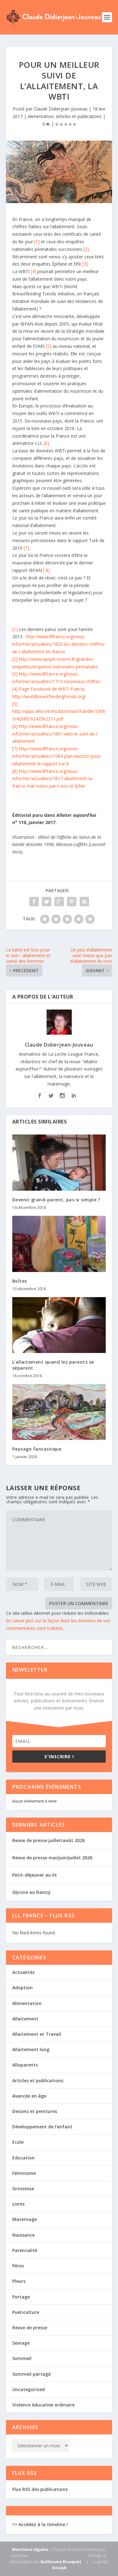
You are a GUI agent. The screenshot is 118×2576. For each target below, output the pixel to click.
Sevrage (21, 2343)
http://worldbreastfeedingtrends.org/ (49, 696)
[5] (49, 346)
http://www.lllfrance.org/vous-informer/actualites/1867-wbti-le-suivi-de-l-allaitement (56, 734)
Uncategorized (28, 2389)
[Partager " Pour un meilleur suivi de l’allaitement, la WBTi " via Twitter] (47, 902)
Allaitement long (31, 2049)
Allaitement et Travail (37, 2034)
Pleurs (19, 2281)
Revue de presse (30, 2328)
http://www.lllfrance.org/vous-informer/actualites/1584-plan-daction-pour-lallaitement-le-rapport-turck (57, 756)
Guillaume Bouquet (61, 2562)
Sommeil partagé (31, 2374)
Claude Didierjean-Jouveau (61, 109)
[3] (85, 264)
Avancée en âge (29, 2096)
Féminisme (24, 2173)
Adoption (22, 1988)
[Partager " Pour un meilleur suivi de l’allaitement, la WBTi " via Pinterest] (72, 902)
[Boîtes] (59, 1244)
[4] (34, 271)
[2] (86, 249)
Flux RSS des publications (40, 2489)
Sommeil (22, 2358)
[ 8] (46, 570)
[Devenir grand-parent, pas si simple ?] (59, 1163)
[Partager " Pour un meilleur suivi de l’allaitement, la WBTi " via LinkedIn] (84, 902)
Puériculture (26, 2312)
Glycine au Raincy (31, 1892)
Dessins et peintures (35, 2111)
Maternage (25, 2219)
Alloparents (25, 2065)
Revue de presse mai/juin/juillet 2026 (52, 1858)
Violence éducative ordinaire (43, 2405)
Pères (18, 2266)
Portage (21, 2297)
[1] (37, 242)
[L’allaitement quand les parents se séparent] (59, 1325)
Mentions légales (30, 2549)
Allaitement (25, 2019)
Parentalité (25, 2250)
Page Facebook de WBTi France (52, 689)
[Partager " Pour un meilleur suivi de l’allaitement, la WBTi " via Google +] (59, 902)
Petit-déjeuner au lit (35, 1875)
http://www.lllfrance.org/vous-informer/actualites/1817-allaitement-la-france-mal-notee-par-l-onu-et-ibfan (53, 779)
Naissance (23, 2235)
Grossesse (23, 2188)
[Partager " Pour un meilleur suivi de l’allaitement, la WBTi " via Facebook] (34, 902)
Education (23, 2158)
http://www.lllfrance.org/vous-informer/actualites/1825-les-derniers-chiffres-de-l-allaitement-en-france (59, 644)
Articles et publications (79, 116)
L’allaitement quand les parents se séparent (53, 1365)
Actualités (23, 1972)
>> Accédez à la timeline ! (40, 2524)
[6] (46, 443)
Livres (18, 2204)
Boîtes (20, 1281)
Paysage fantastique (37, 1449)
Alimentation (41, 116)
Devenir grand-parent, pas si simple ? (56, 1200)
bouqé (59, 2568)
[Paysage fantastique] (59, 1412)
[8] (15, 771)
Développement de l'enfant (42, 2127)
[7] (26, 548)
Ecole (18, 2142)
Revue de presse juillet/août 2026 (48, 1840)
